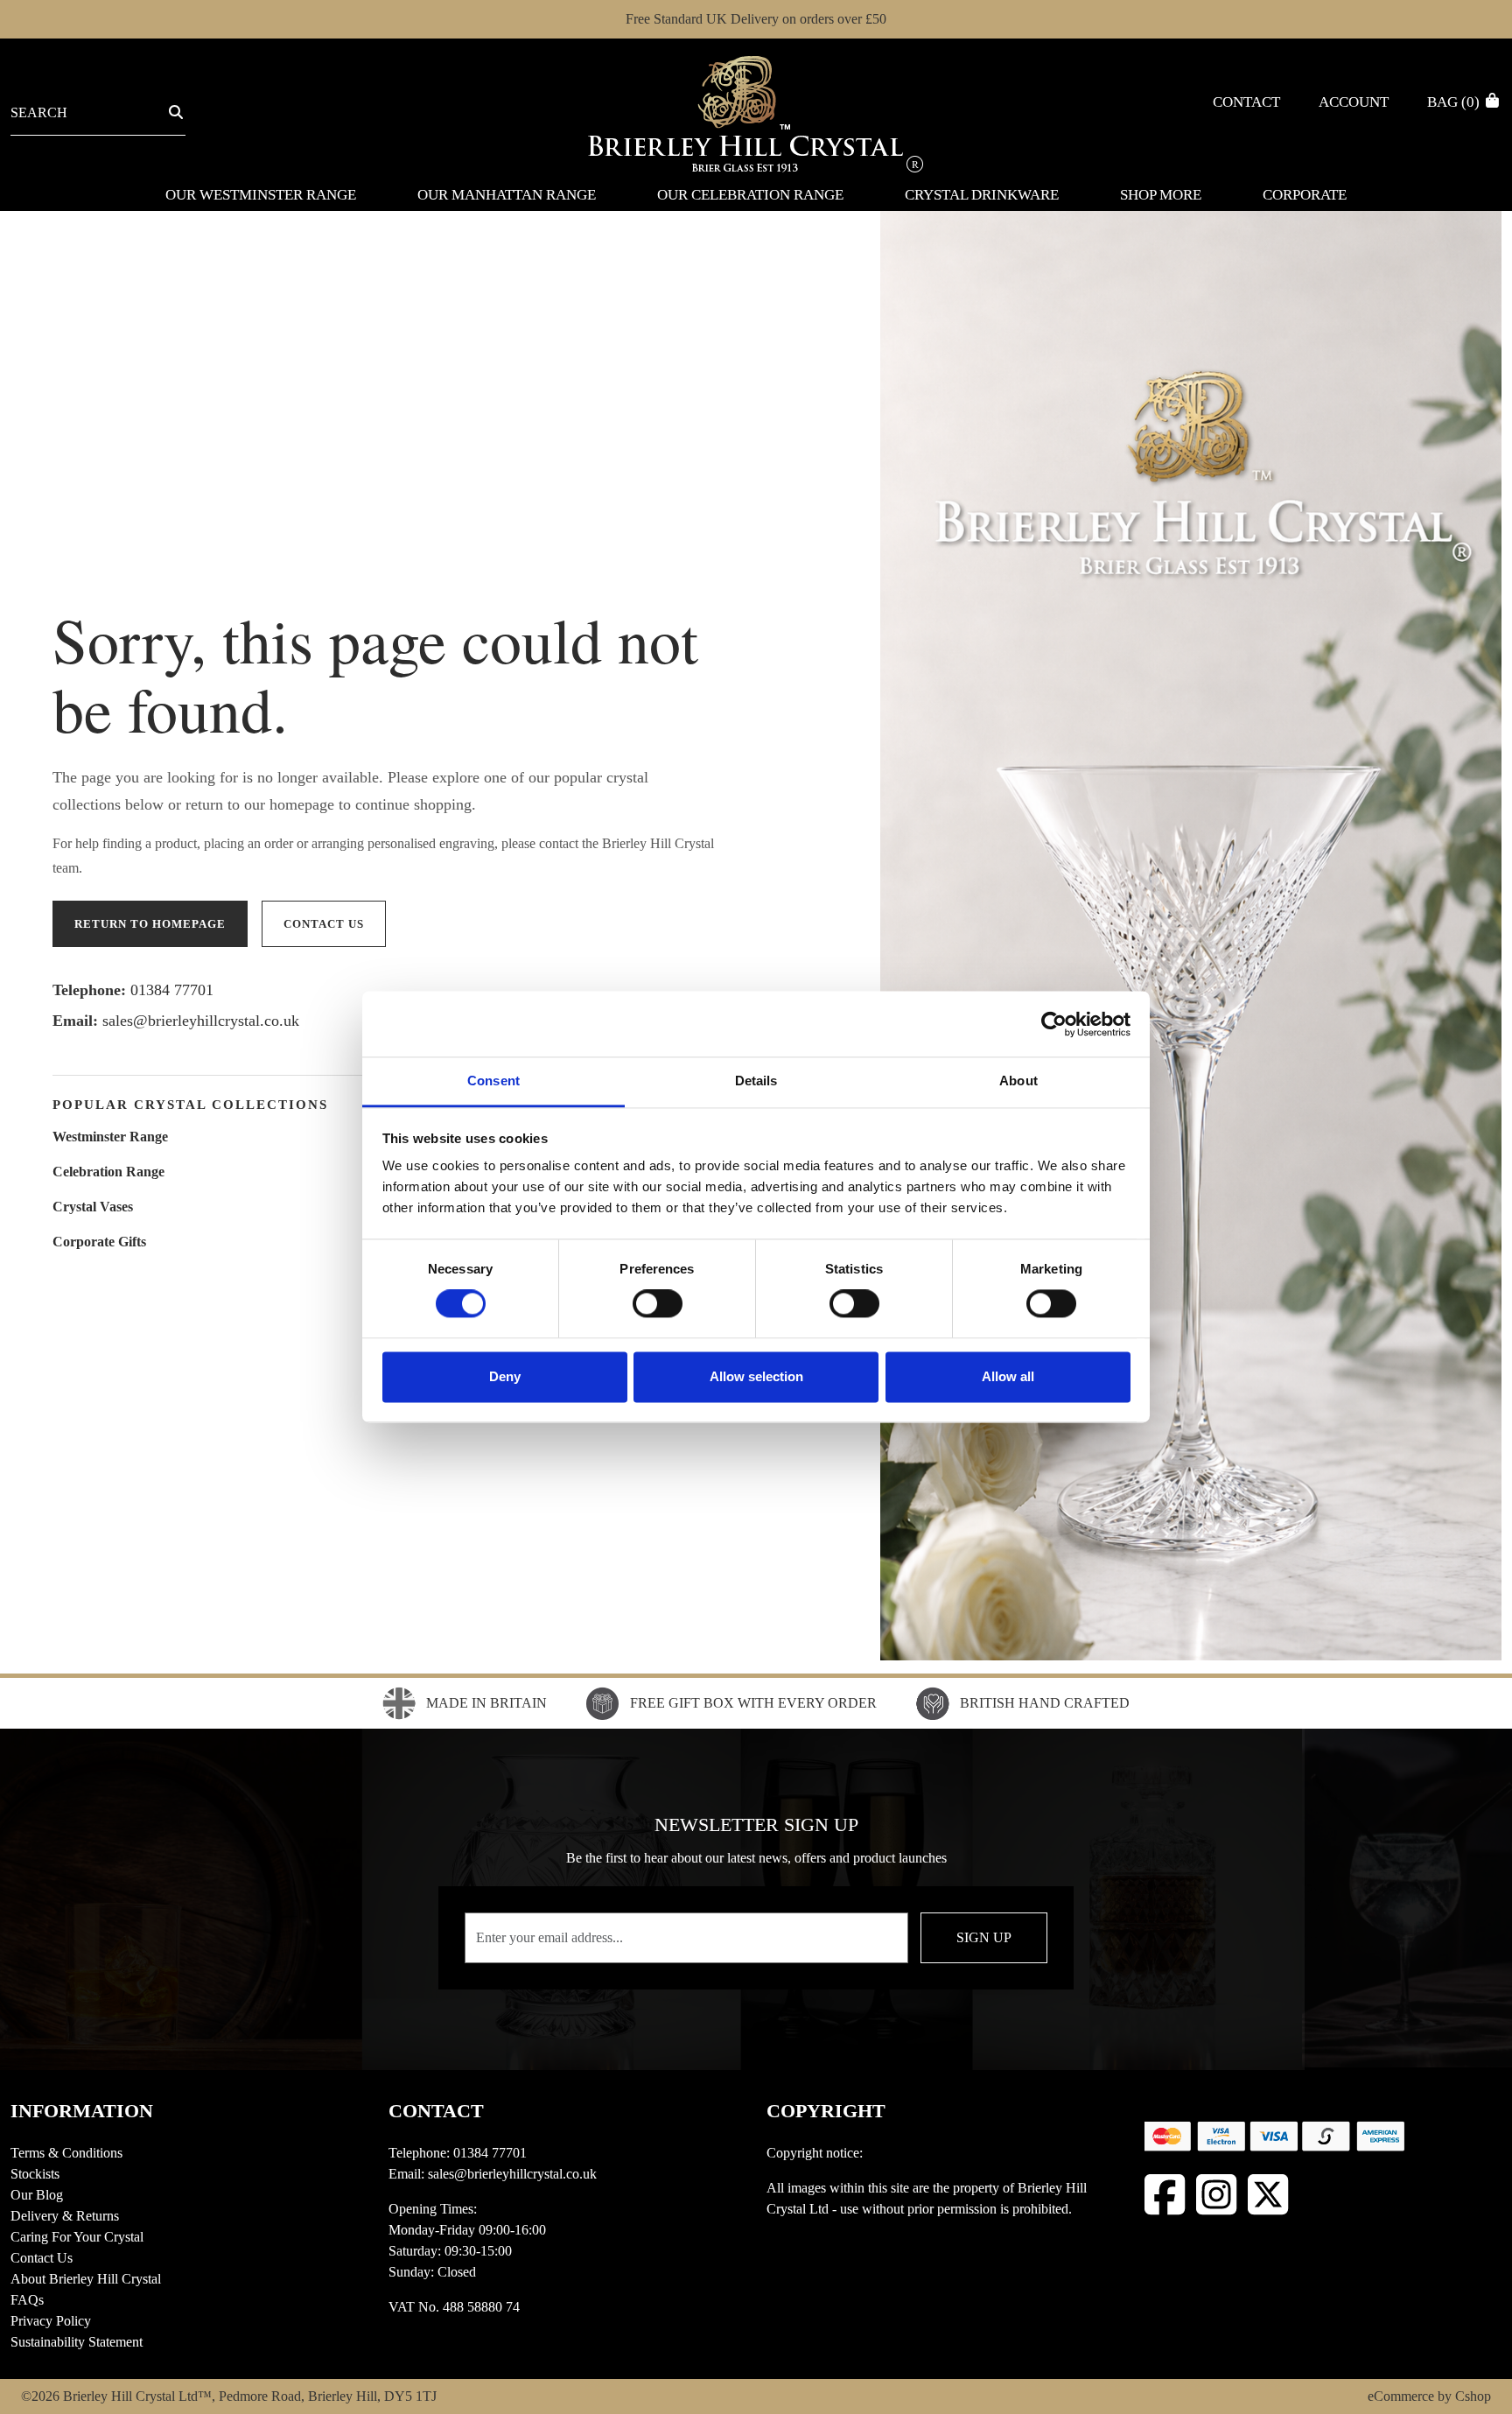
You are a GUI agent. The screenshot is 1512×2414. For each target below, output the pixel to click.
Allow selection (756, 1376)
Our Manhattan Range (507, 195)
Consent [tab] (493, 1081)
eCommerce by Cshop (1429, 2396)
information (82, 2111)
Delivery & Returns (65, 2216)
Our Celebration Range (750, 195)
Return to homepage (150, 924)
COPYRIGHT (826, 2111)
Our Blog (37, 2195)
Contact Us (42, 2258)
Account (1354, 102)
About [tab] (1018, 1081)
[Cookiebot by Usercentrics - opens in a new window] (1054, 1024)
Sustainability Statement (77, 2342)
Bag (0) (1455, 102)
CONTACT (436, 2111)
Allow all (1008, 1376)
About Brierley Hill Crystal (86, 2279)
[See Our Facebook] (1165, 2195)
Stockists (35, 2174)
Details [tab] (756, 1081)
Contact (1246, 102)
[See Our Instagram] (1217, 2195)
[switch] (658, 1304)
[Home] (756, 112)
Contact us (324, 924)
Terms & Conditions (66, 2153)
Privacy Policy (51, 2321)
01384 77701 (172, 990)
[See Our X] (1268, 2195)
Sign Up (984, 1937)
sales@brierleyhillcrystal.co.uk (201, 1021)
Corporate (1305, 195)
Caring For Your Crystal (77, 2237)
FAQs (27, 2300)
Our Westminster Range (261, 195)
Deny (505, 1376)
